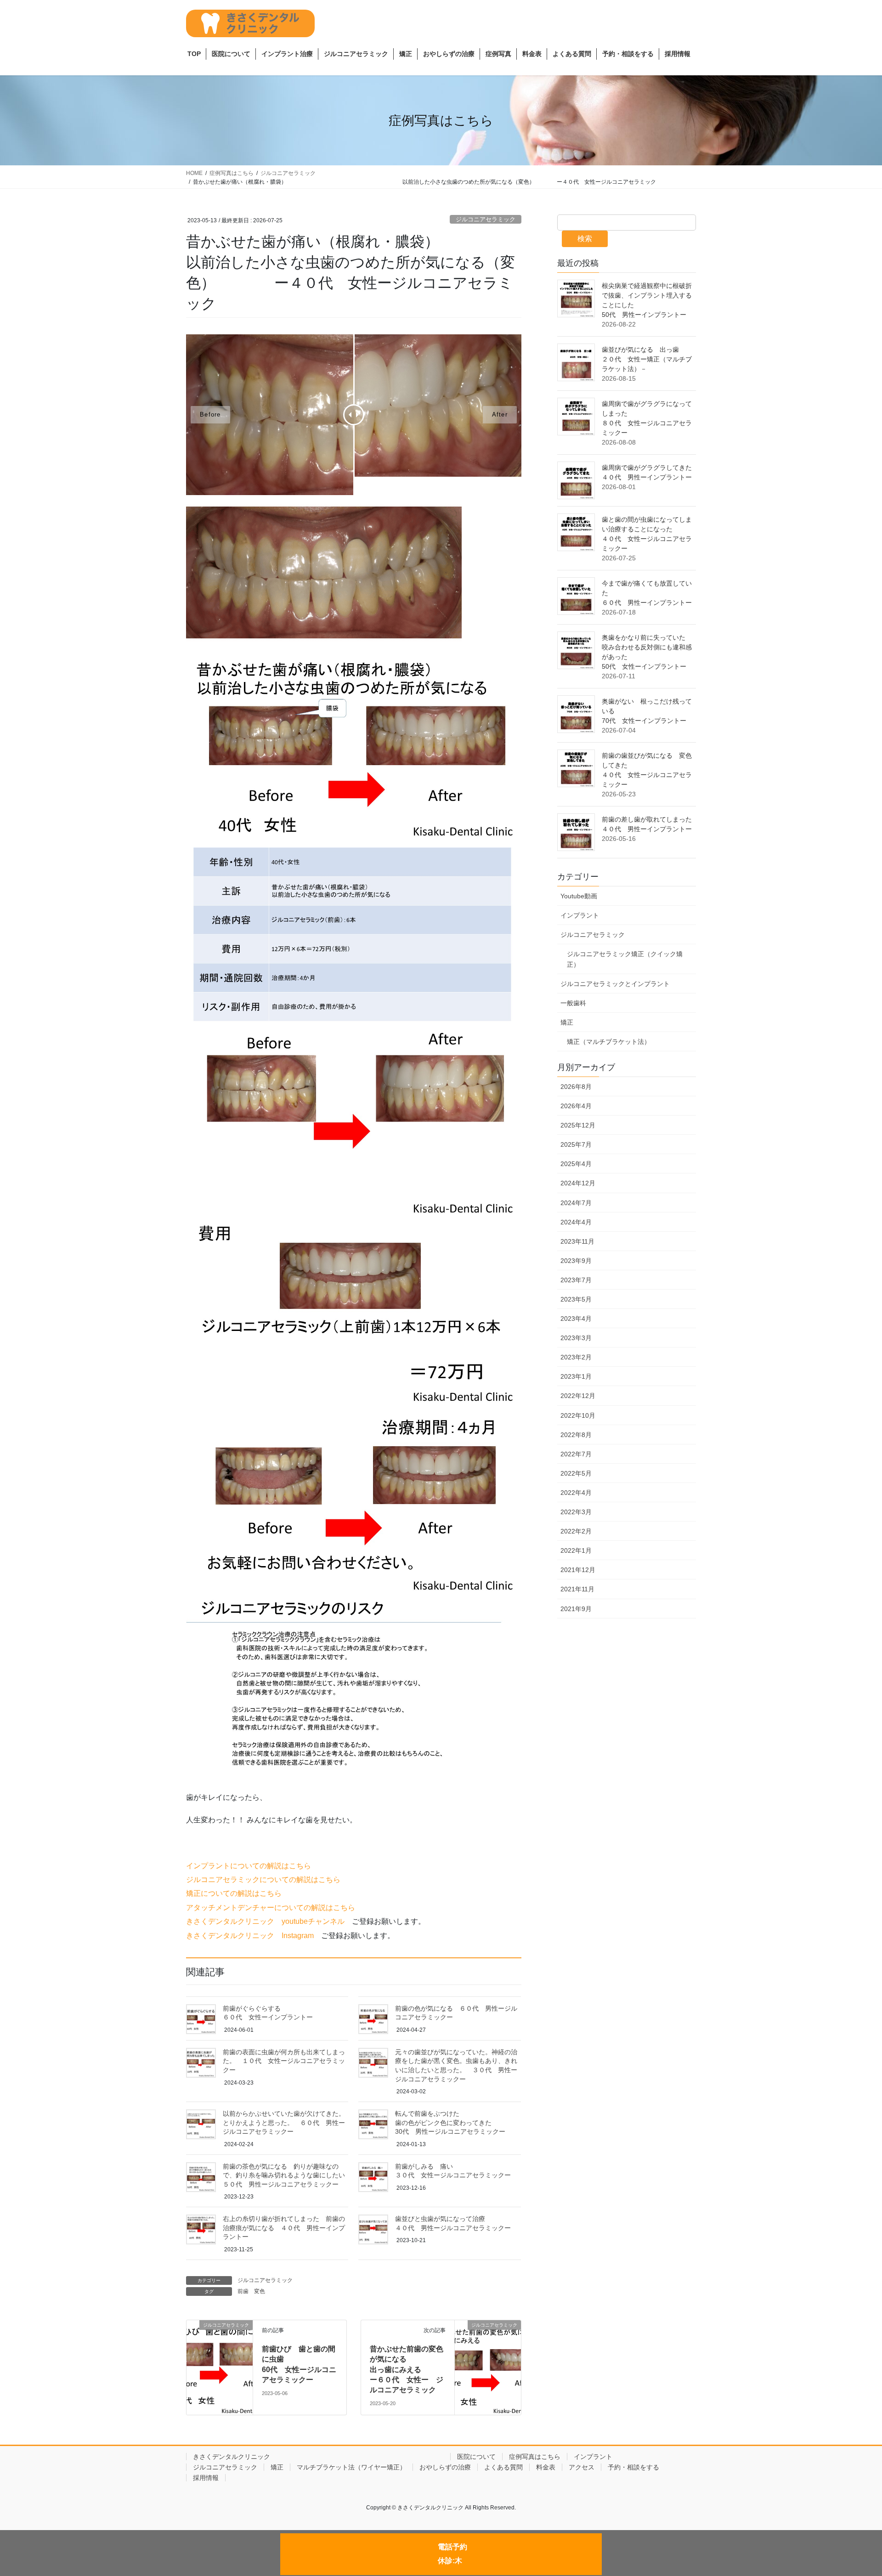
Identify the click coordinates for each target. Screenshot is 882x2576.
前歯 (243, 2291)
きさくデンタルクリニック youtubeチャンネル (265, 1921)
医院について (476, 2457)
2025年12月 (578, 1125)
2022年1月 (576, 1550)
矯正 (567, 1022)
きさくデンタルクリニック (318, 2457)
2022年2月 (576, 1531)
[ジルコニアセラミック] (220, 2347)
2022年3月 (576, 1512)
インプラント (580, 915)
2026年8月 (576, 1087)
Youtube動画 (579, 896)
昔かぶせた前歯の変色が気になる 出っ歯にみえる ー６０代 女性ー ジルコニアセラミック (506, 2370)
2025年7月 (576, 1144)
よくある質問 (503, 2467)
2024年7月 (576, 1203)
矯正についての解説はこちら (234, 1893)
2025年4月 (576, 1164)
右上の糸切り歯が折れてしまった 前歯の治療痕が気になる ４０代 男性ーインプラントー (284, 2228)
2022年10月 (578, 1415)
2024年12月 (578, 1183)
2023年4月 (576, 1319)
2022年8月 (576, 1435)
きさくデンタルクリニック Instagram (250, 1936)
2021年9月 (576, 1609)
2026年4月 (576, 1106)
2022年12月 (578, 1396)
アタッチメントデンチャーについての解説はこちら (271, 1908)
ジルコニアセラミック (486, 219)
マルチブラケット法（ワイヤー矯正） (351, 2467)
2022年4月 (576, 1493)
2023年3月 (576, 1338)
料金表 (546, 2467)
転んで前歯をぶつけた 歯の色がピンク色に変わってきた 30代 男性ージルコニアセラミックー (508, 2122)
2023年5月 (576, 1299)
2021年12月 (578, 1570)
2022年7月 (576, 1454)
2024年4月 (576, 1222)
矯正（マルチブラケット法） (609, 1042)
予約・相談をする (633, 2467)
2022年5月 (576, 1473)
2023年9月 (576, 1261)
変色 (260, 2291)
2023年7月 (576, 1280)
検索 (585, 239)
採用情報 (206, 2478)
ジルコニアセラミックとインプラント (615, 984)
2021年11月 (577, 1589)
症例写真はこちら (535, 2457)
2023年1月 (576, 1376)
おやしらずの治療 (445, 2467)
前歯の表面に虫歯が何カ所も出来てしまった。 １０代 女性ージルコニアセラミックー (284, 2061)
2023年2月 (576, 1357)
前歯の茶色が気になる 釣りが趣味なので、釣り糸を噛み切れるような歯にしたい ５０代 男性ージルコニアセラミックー (342, 2175)
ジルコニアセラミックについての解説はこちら (263, 1880)
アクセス (582, 2467)
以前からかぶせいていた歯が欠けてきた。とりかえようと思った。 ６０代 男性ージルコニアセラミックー (284, 2122)
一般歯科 (573, 1003)
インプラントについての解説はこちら (249, 1866)
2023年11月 (577, 1241)
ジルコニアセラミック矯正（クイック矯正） (625, 959)
